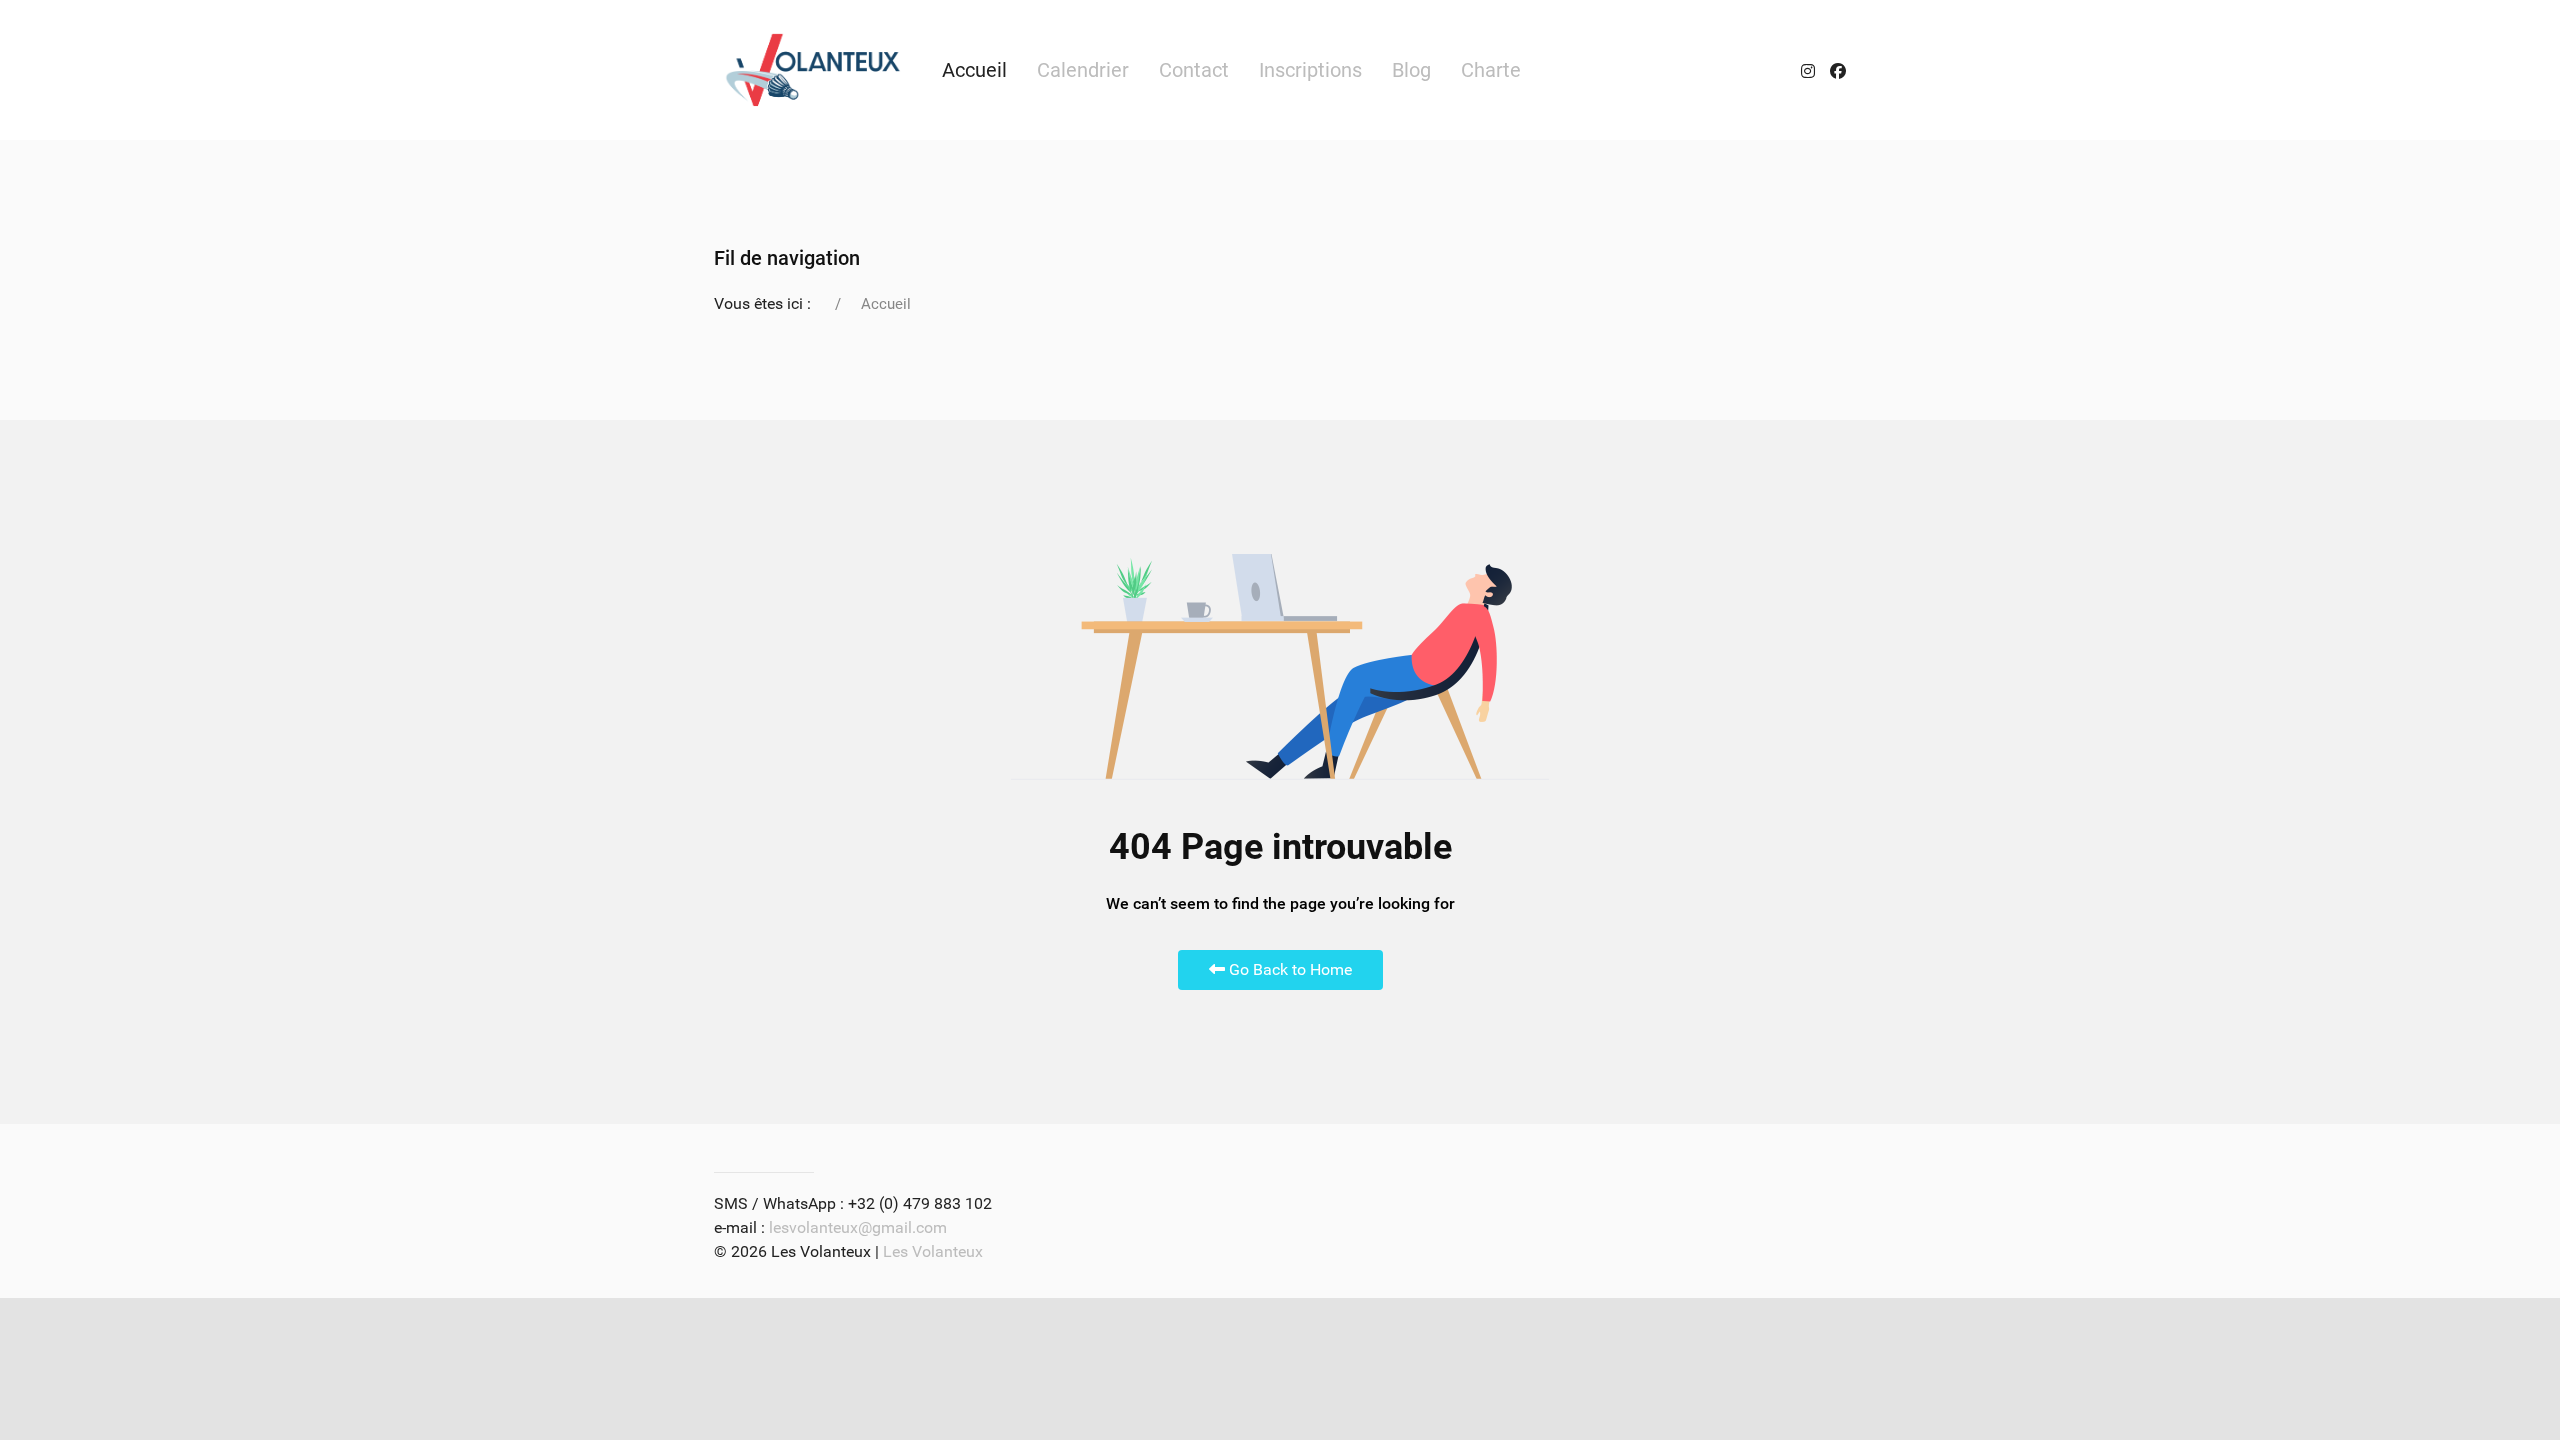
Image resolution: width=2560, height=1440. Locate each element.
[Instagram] (1808, 70)
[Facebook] (1838, 70)
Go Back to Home (1288, 969)
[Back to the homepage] (813, 70)
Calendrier (1083, 70)
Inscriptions (1310, 70)
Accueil (974, 70)
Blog (1411, 70)
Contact (1194, 70)
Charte (1491, 70)
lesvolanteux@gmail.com (858, 1227)
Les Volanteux (933, 1251)
